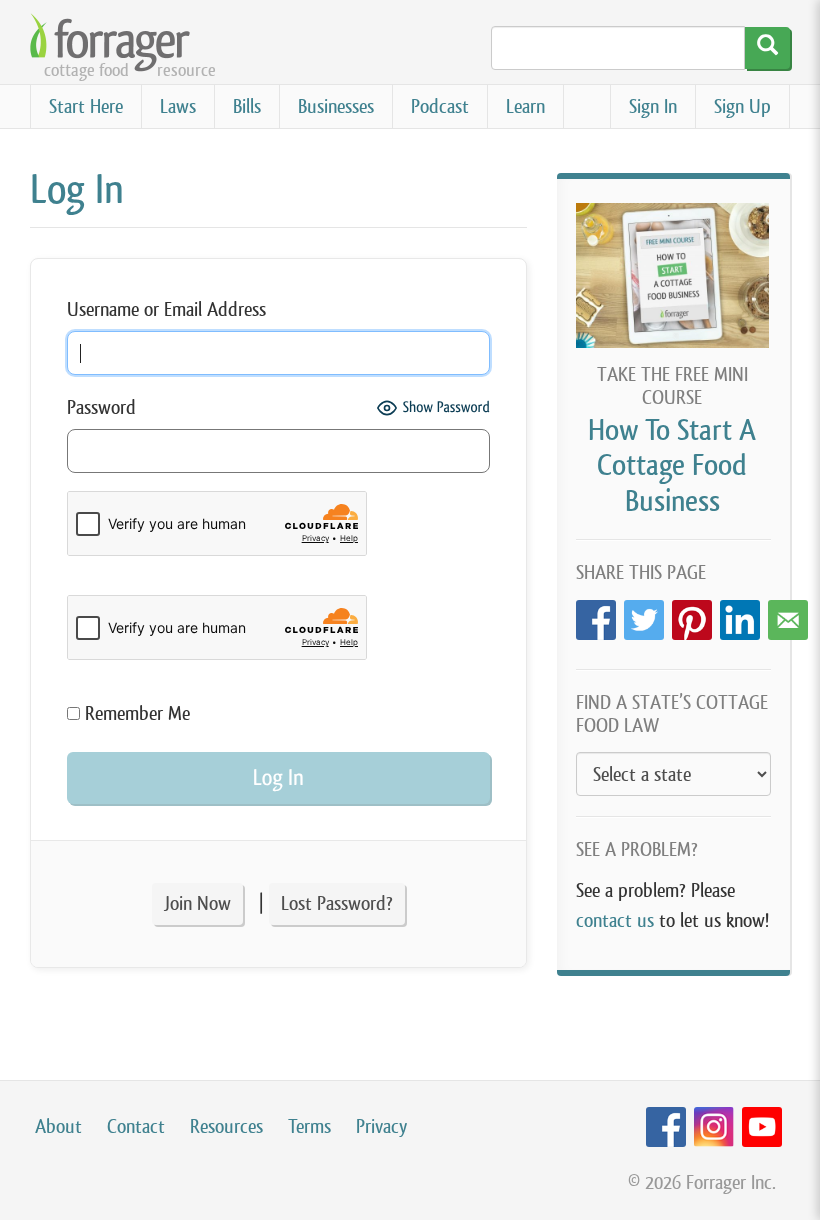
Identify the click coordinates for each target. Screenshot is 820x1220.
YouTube (762, 1127)
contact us (615, 920)
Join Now (197, 903)
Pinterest (692, 614)
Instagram (714, 1127)
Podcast (440, 106)
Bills (247, 106)
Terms (309, 1126)
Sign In (653, 106)
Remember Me (135, 713)
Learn (525, 106)
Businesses (336, 106)
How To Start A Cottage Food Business (672, 465)
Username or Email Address (166, 309)
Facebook (596, 614)
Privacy (381, 1126)
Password (101, 407)
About (58, 1126)
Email (788, 614)
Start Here (86, 106)
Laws (178, 106)
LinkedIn (740, 614)
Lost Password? (337, 903)
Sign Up (742, 106)
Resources (226, 1126)
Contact (136, 1126)
